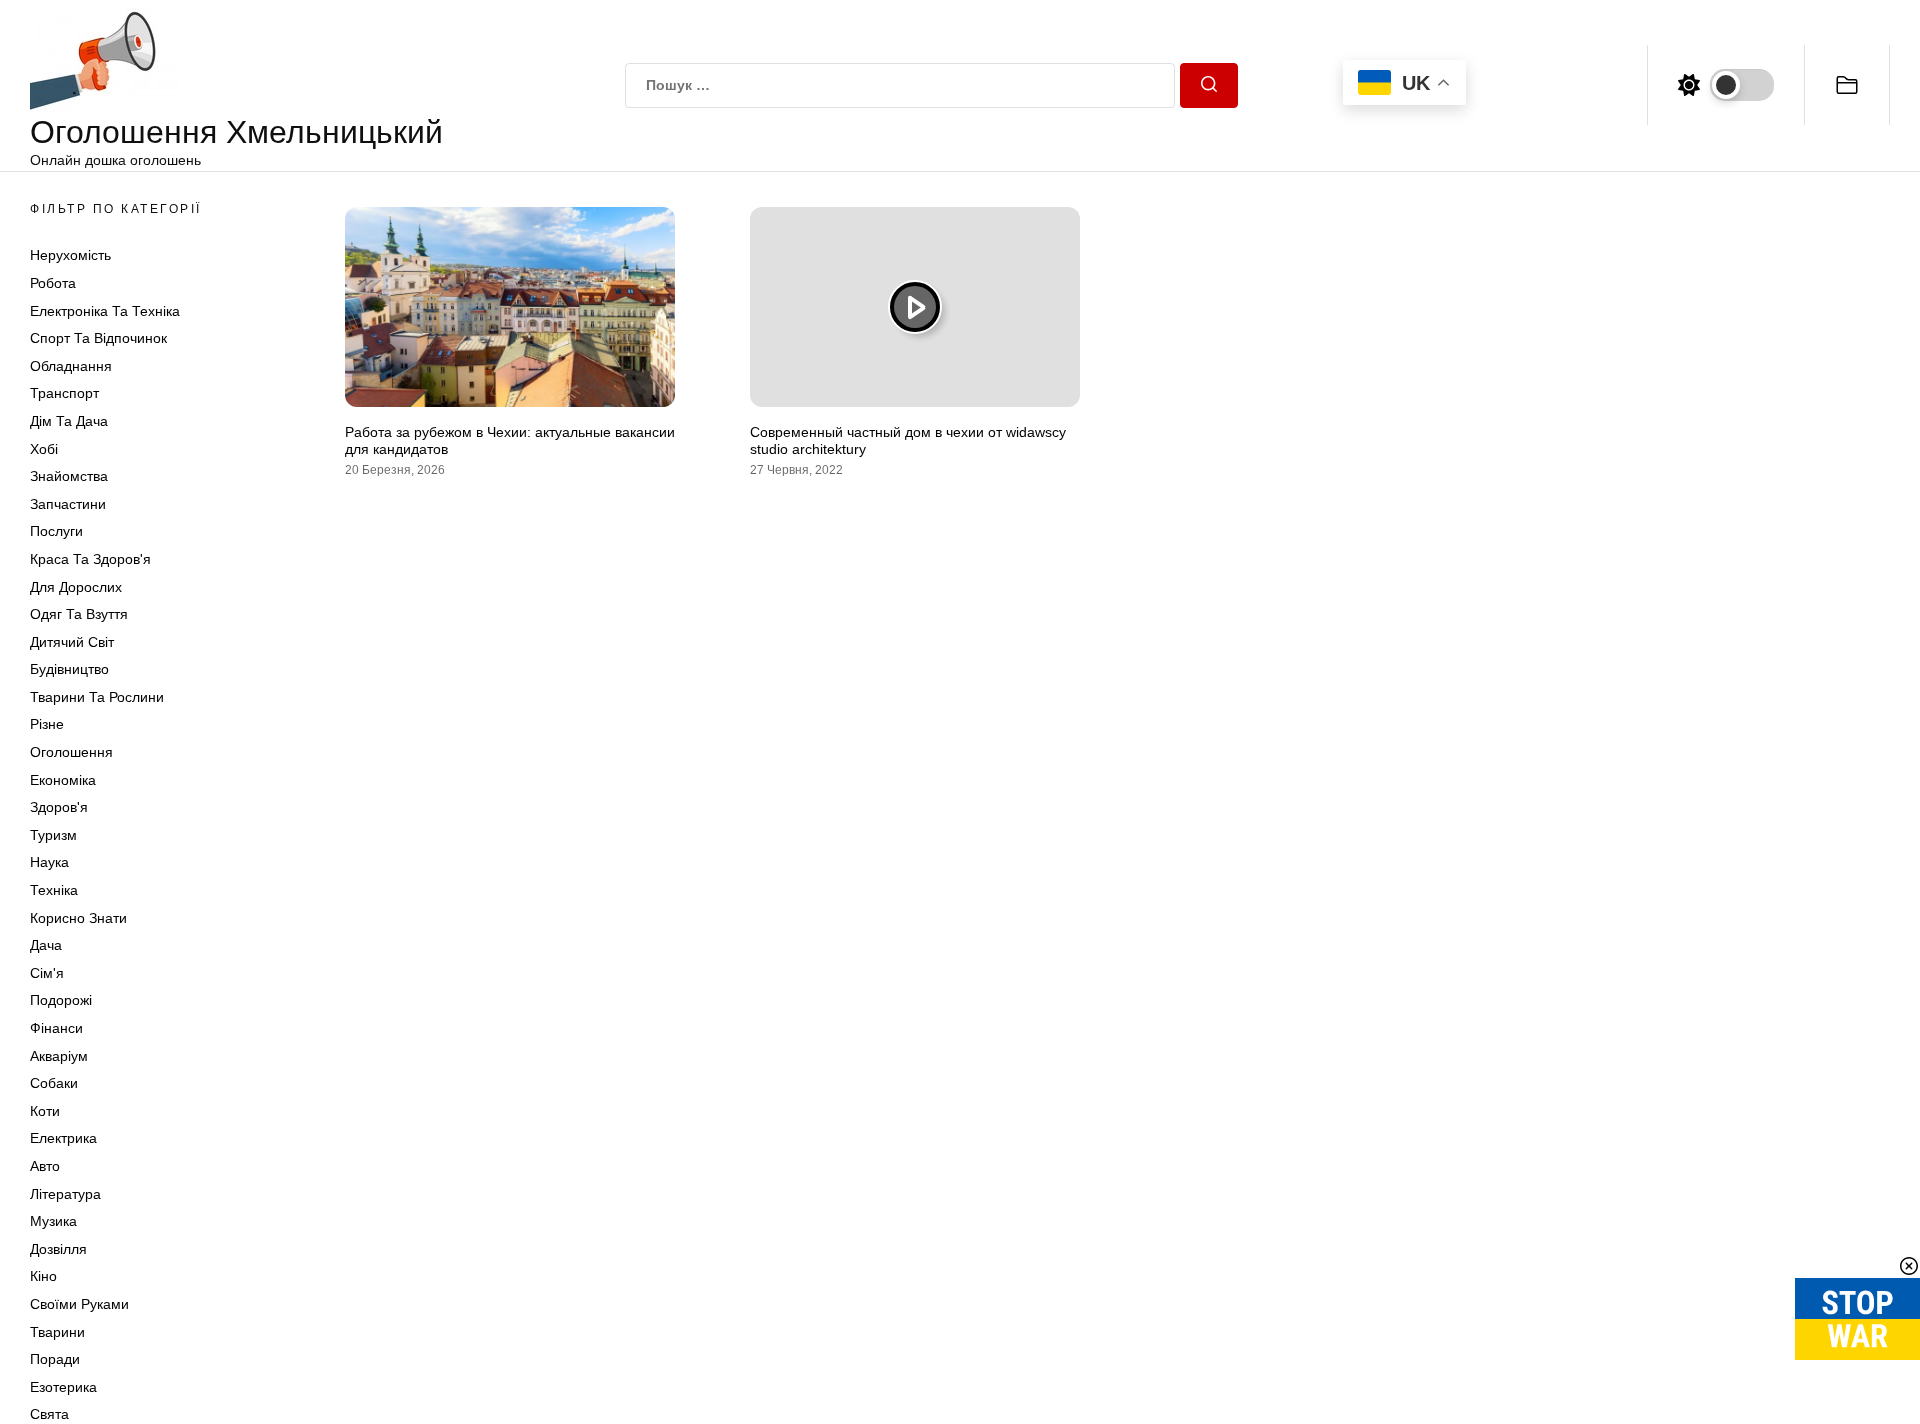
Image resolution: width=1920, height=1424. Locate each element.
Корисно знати (78, 918)
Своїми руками (79, 1304)
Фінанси (56, 1028)
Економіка (63, 780)
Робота (53, 283)
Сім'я (47, 973)
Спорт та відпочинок (98, 338)
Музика (53, 1221)
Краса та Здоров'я (90, 559)
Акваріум (59, 1056)
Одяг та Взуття (79, 614)
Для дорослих (76, 587)
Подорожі (61, 1000)
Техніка (54, 890)
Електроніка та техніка (105, 311)
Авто (45, 1166)
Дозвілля (58, 1249)
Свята (49, 1414)
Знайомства (69, 476)
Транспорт (64, 393)
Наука (49, 862)
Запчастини (68, 504)
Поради (55, 1359)
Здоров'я (59, 807)
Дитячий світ (72, 642)
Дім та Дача (69, 421)
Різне (47, 724)
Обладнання (71, 366)
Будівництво (69, 669)
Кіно (43, 1276)
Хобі (44, 449)
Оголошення (71, 752)
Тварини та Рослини (97, 697)
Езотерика (63, 1387)
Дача (46, 945)
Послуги (56, 531)
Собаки (54, 1083)
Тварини (57, 1332)
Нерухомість (70, 255)
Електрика (63, 1138)
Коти (45, 1111)
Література (65, 1194)
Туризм (53, 835)
